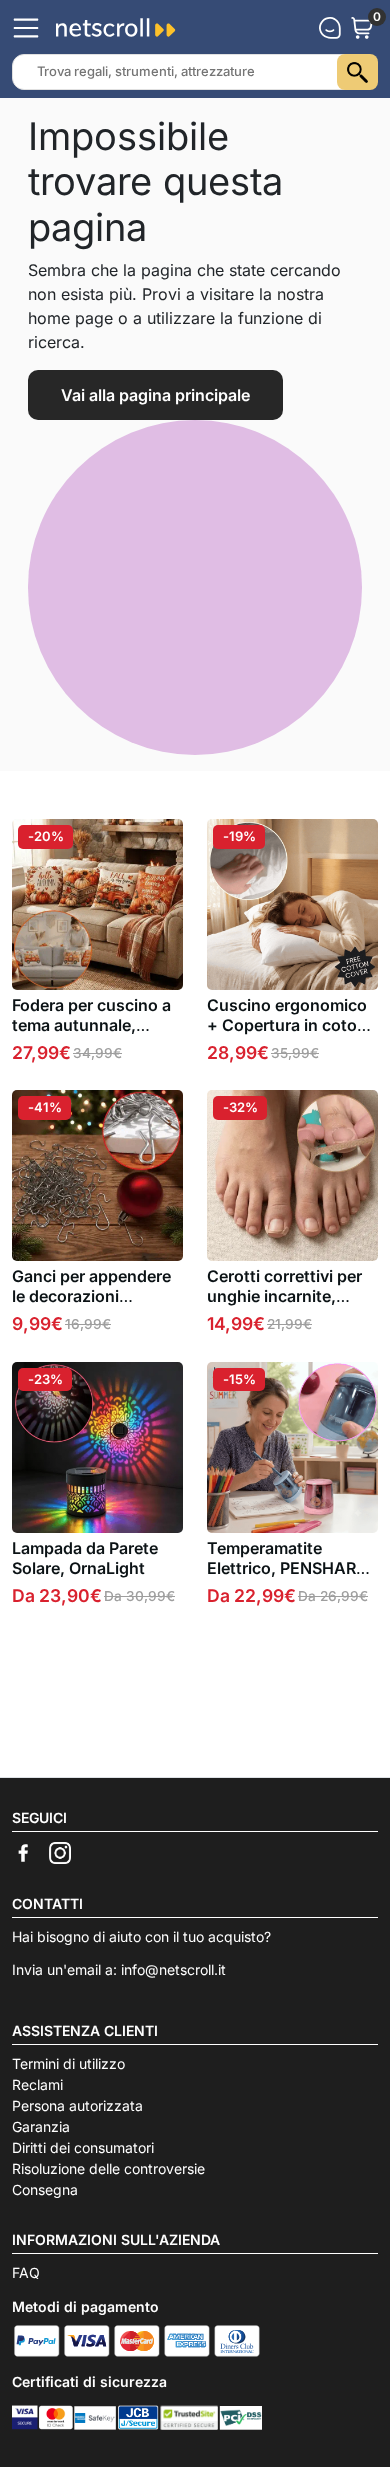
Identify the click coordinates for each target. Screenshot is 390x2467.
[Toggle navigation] (26, 28)
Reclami (37, 2084)
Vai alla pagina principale (155, 395)
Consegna (45, 2189)
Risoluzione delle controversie (108, 2168)
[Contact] (330, 28)
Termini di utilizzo (68, 2063)
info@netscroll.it (173, 1969)
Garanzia (41, 2126)
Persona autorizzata (77, 2105)
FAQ (26, 2272)
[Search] (357, 72)
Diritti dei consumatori (83, 2147)
